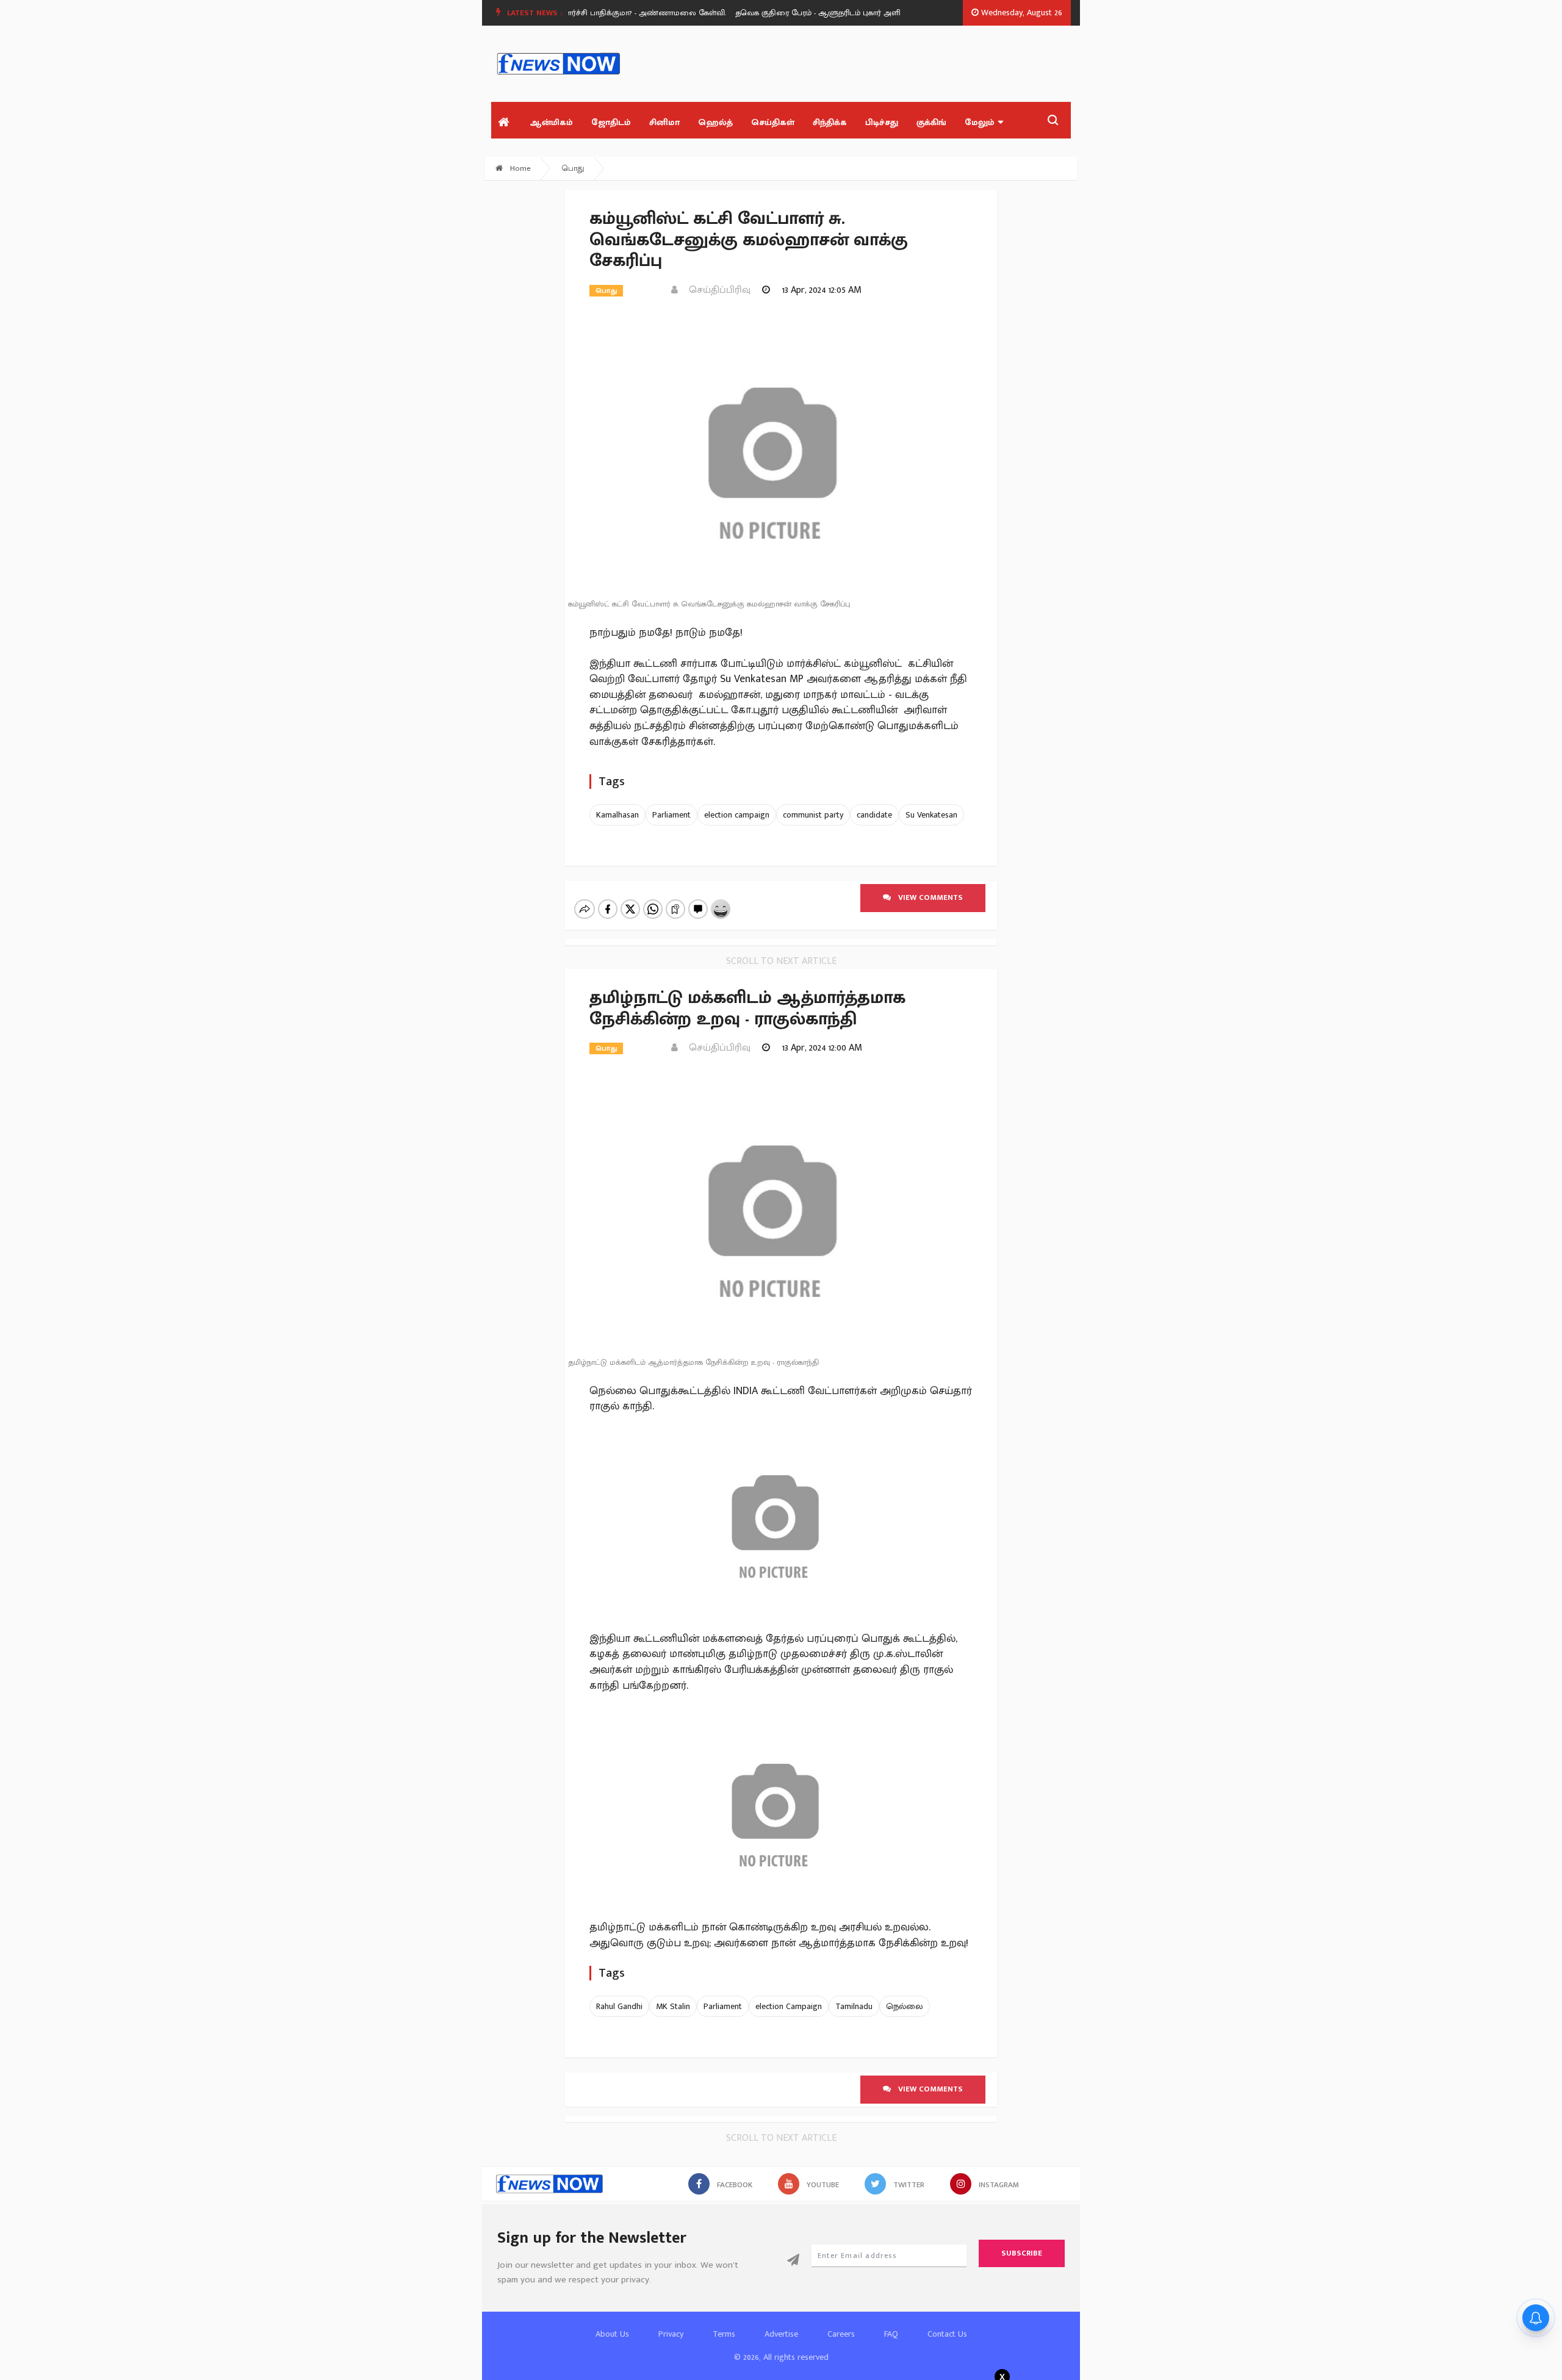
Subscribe (1022, 2253)
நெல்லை (905, 2006)
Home (519, 168)
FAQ (891, 2334)
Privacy (671, 2334)
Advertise (781, 2334)
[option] (826, 13)
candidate (874, 815)
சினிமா (664, 122)
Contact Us (947, 2334)
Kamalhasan (617, 815)
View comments (927, 897)
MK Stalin (673, 2006)
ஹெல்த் (715, 122)
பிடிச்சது (882, 122)
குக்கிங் (931, 122)
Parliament (671, 815)
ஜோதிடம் (611, 122)
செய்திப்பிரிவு (716, 290)
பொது (573, 168)
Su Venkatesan (931, 815)
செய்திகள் (773, 122)
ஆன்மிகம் (551, 122)
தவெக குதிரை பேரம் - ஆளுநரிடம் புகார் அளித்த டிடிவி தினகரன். (821, 13)
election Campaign (789, 2006)
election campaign (737, 815)
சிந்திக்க (830, 122)
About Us (612, 2334)
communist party (813, 815)
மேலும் (980, 122)
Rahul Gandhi (619, 2006)
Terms (724, 2334)
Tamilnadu (854, 2006)
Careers (841, 2334)
